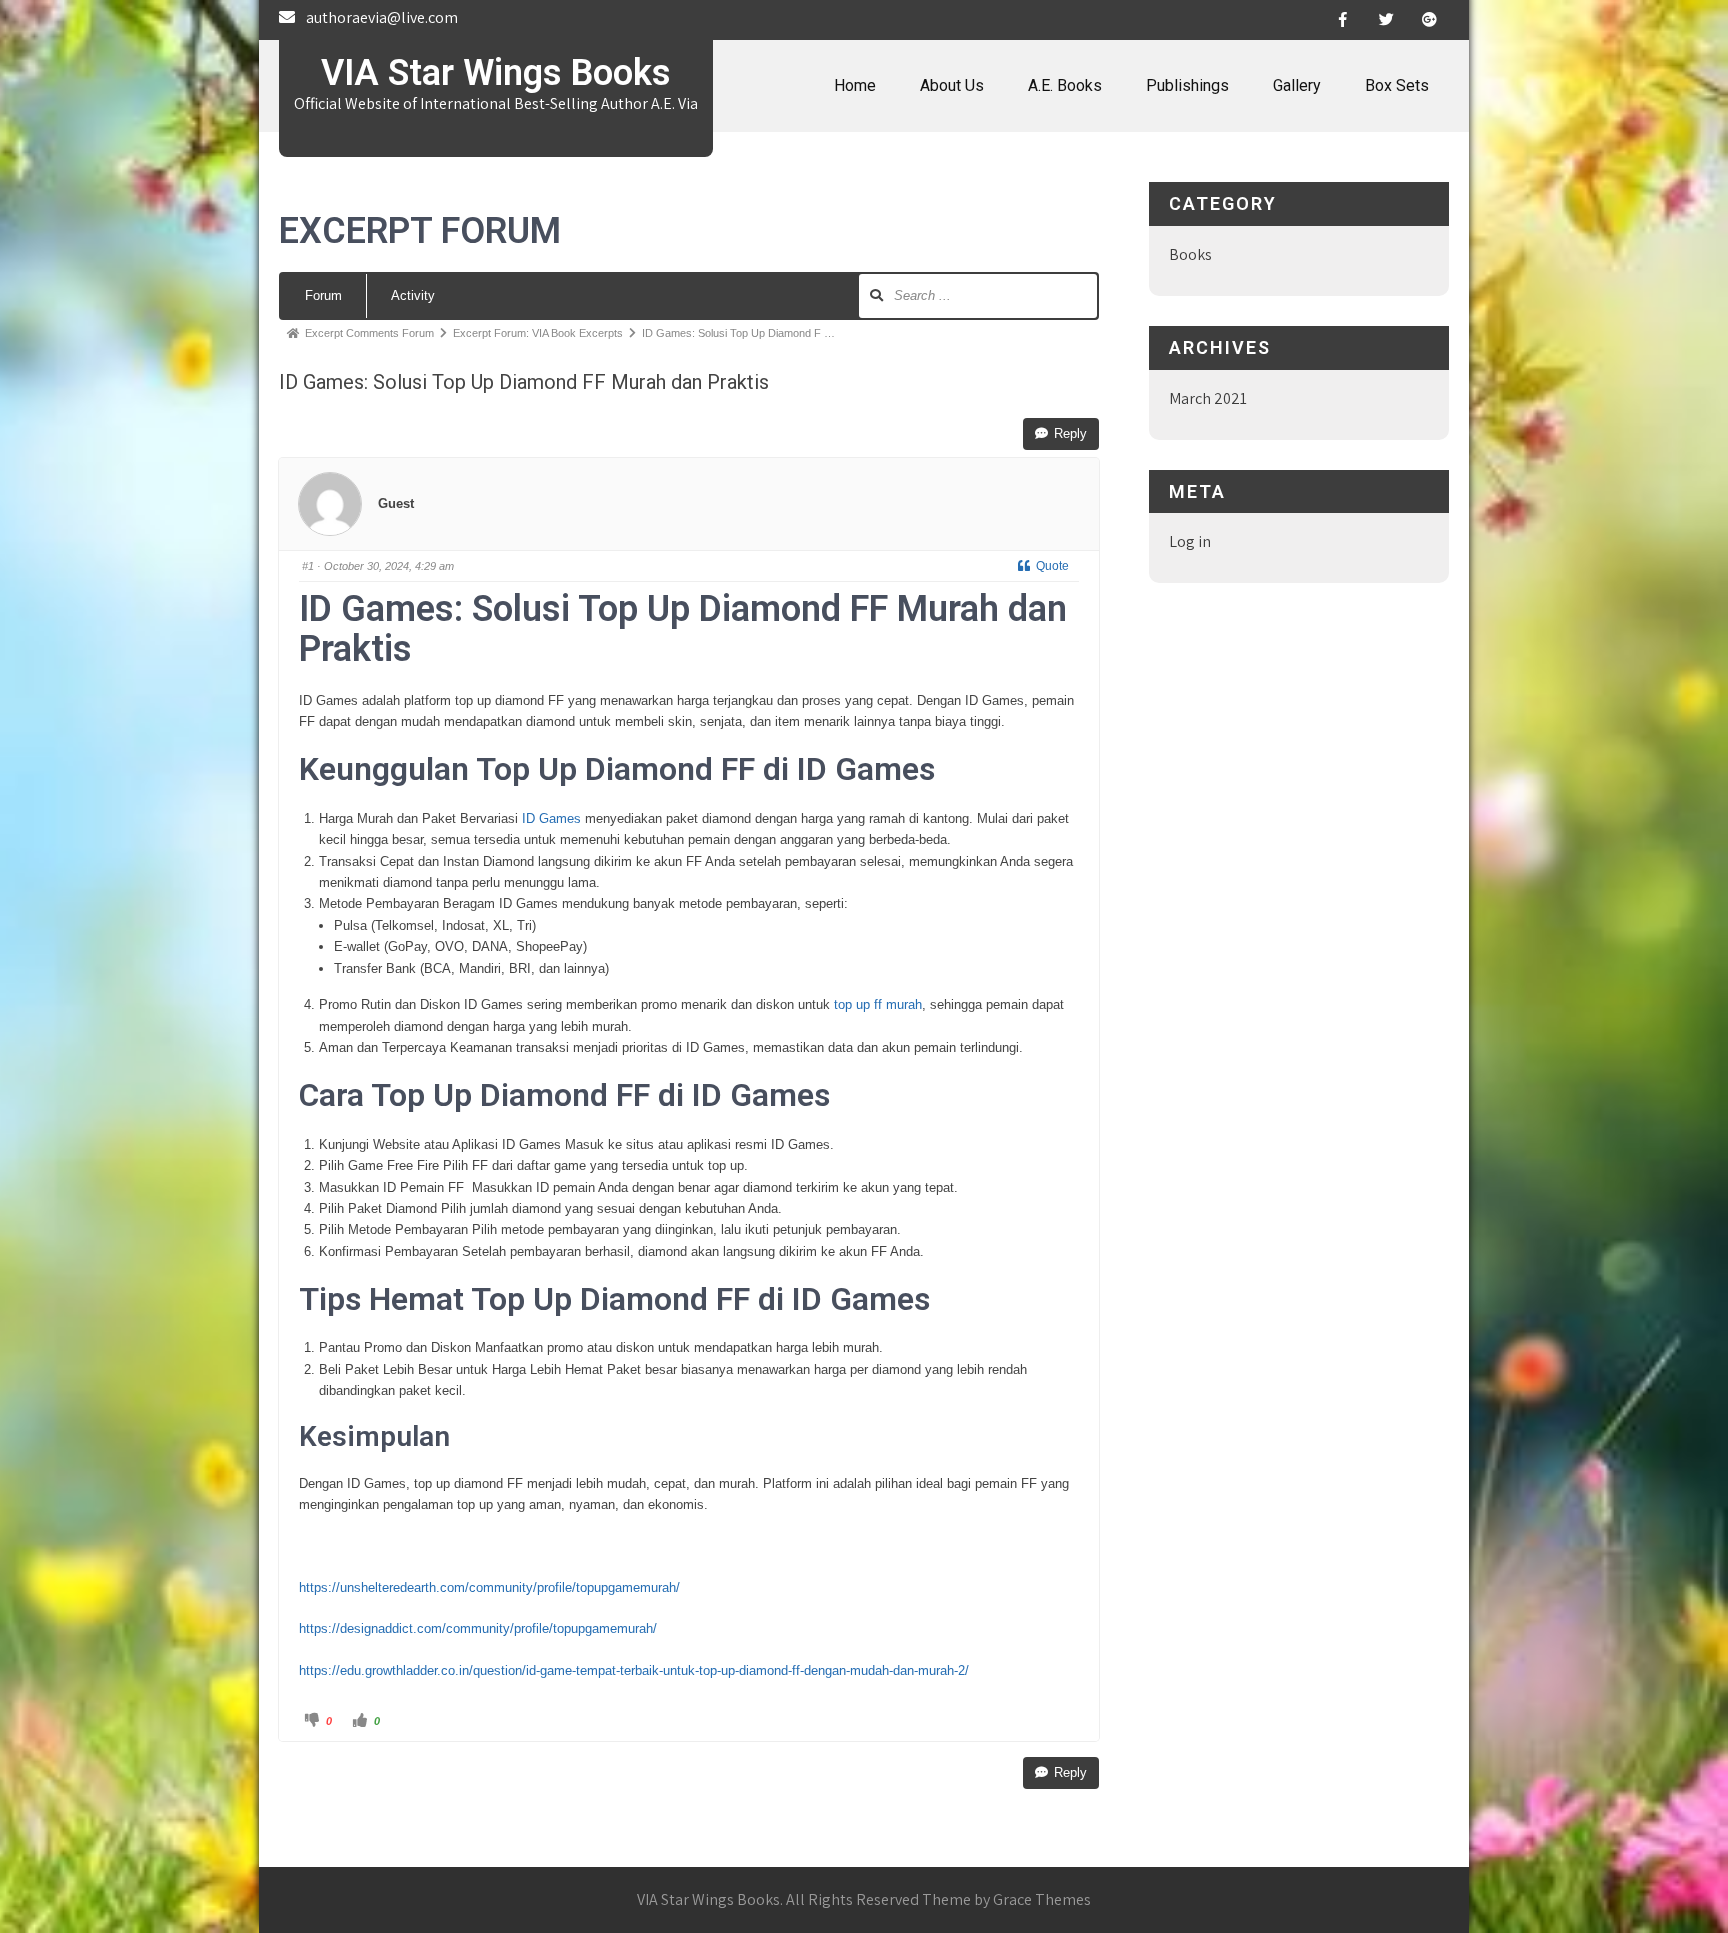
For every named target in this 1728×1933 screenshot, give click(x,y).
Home (855, 85)
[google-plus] (1429, 20)
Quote (1052, 566)
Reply (1070, 433)
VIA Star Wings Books (496, 73)
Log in (1190, 541)
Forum (323, 295)
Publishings (1187, 85)
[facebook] (1343, 20)
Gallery (1297, 85)
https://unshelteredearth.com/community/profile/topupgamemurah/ (489, 1587)
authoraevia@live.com (382, 17)
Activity (413, 295)
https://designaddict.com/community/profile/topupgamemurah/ (478, 1628)
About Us (952, 85)
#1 (308, 566)
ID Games (551, 818)
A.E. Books (1065, 85)
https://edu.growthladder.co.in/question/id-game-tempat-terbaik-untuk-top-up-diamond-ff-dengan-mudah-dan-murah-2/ (634, 1670)
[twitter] (1386, 20)
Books (1190, 254)
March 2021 (1208, 398)
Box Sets (1397, 85)
